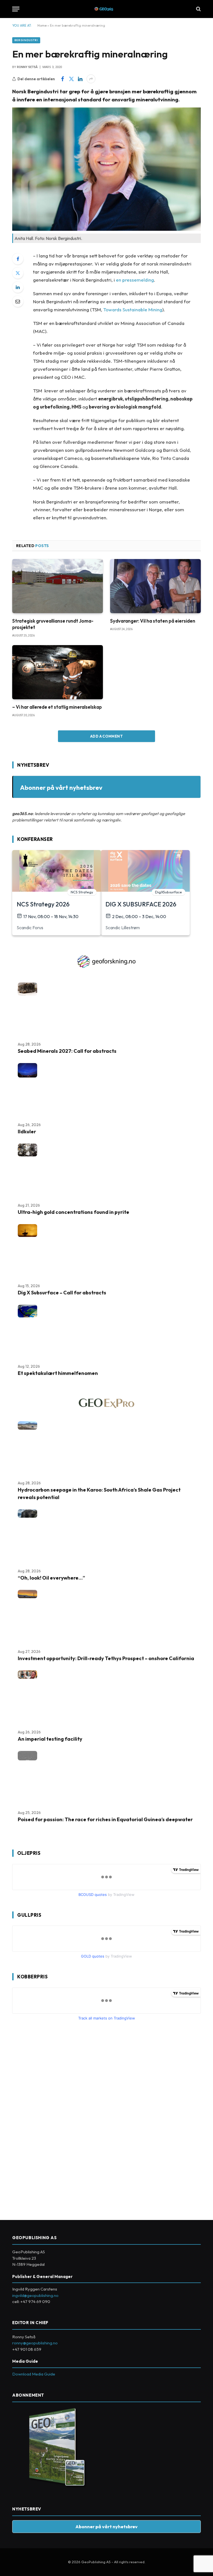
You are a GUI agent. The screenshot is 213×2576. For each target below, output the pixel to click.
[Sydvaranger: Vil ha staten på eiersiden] (155, 586)
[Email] (18, 301)
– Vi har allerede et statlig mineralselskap (57, 707)
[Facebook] (18, 259)
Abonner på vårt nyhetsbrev (61, 787)
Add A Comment (106, 736)
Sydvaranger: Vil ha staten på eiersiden (153, 621)
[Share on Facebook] (62, 79)
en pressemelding (135, 280)
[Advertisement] (54, 2118)
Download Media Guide (34, 2374)
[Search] (198, 9)
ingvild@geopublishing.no (35, 2295)
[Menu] (16, 9)
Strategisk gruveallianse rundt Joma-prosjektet (53, 624)
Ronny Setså (27, 67)
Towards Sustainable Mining (133, 310)
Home (42, 25)
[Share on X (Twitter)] (71, 79)
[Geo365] (107, 9)
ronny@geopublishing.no (35, 2343)
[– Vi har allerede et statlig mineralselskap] (58, 672)
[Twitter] (18, 273)
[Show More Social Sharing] (91, 79)
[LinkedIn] (18, 287)
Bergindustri (26, 40)
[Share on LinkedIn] (80, 79)
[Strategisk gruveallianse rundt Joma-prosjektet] (58, 586)
